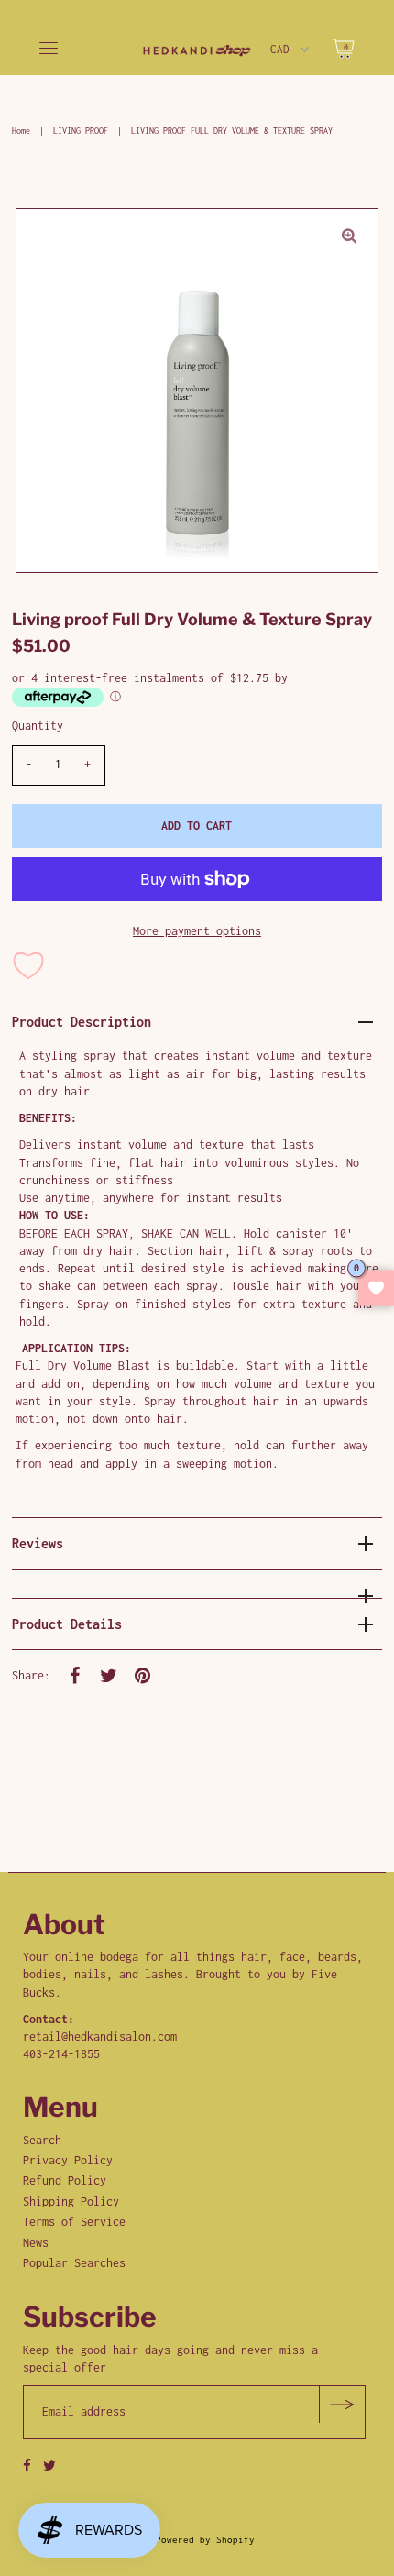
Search (42, 2140)
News (36, 2243)
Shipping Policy (71, 2202)
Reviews (38, 1543)
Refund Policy (65, 2180)
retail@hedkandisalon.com (100, 2037)
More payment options (197, 931)
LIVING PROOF (81, 131)
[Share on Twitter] (109, 1675)
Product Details (67, 1624)
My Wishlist (376, 1288)
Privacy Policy (68, 2160)
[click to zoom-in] (349, 237)
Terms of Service (74, 2222)
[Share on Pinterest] (143, 1675)
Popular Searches (74, 2263)
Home (21, 131)
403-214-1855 (61, 2054)
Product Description (82, 1022)
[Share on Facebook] (75, 1675)
